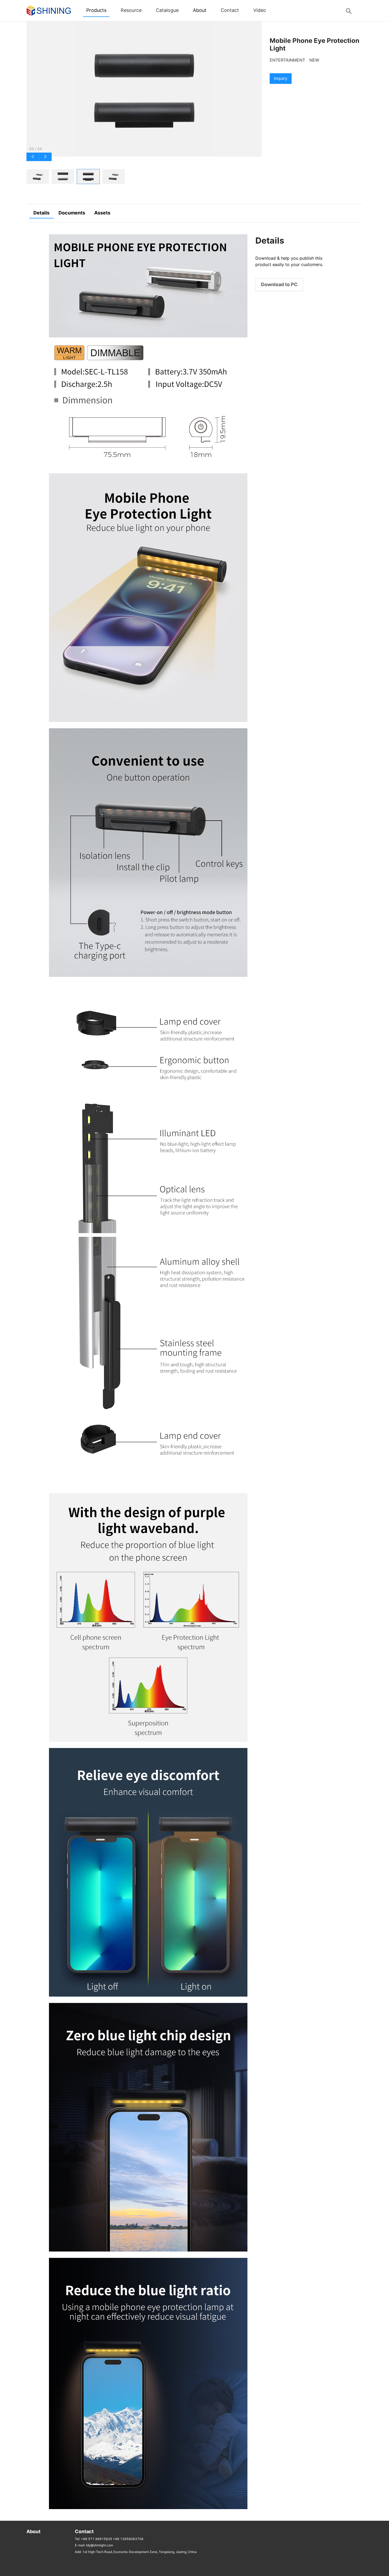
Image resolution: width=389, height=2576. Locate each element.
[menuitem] (96, 11)
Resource (131, 10)
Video (260, 10)
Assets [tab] (102, 213)
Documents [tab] (72, 213)
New (314, 60)
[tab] (38, 177)
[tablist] (144, 177)
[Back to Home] (49, 10)
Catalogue (167, 10)
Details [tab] (41, 213)
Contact (230, 10)
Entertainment (287, 60)
